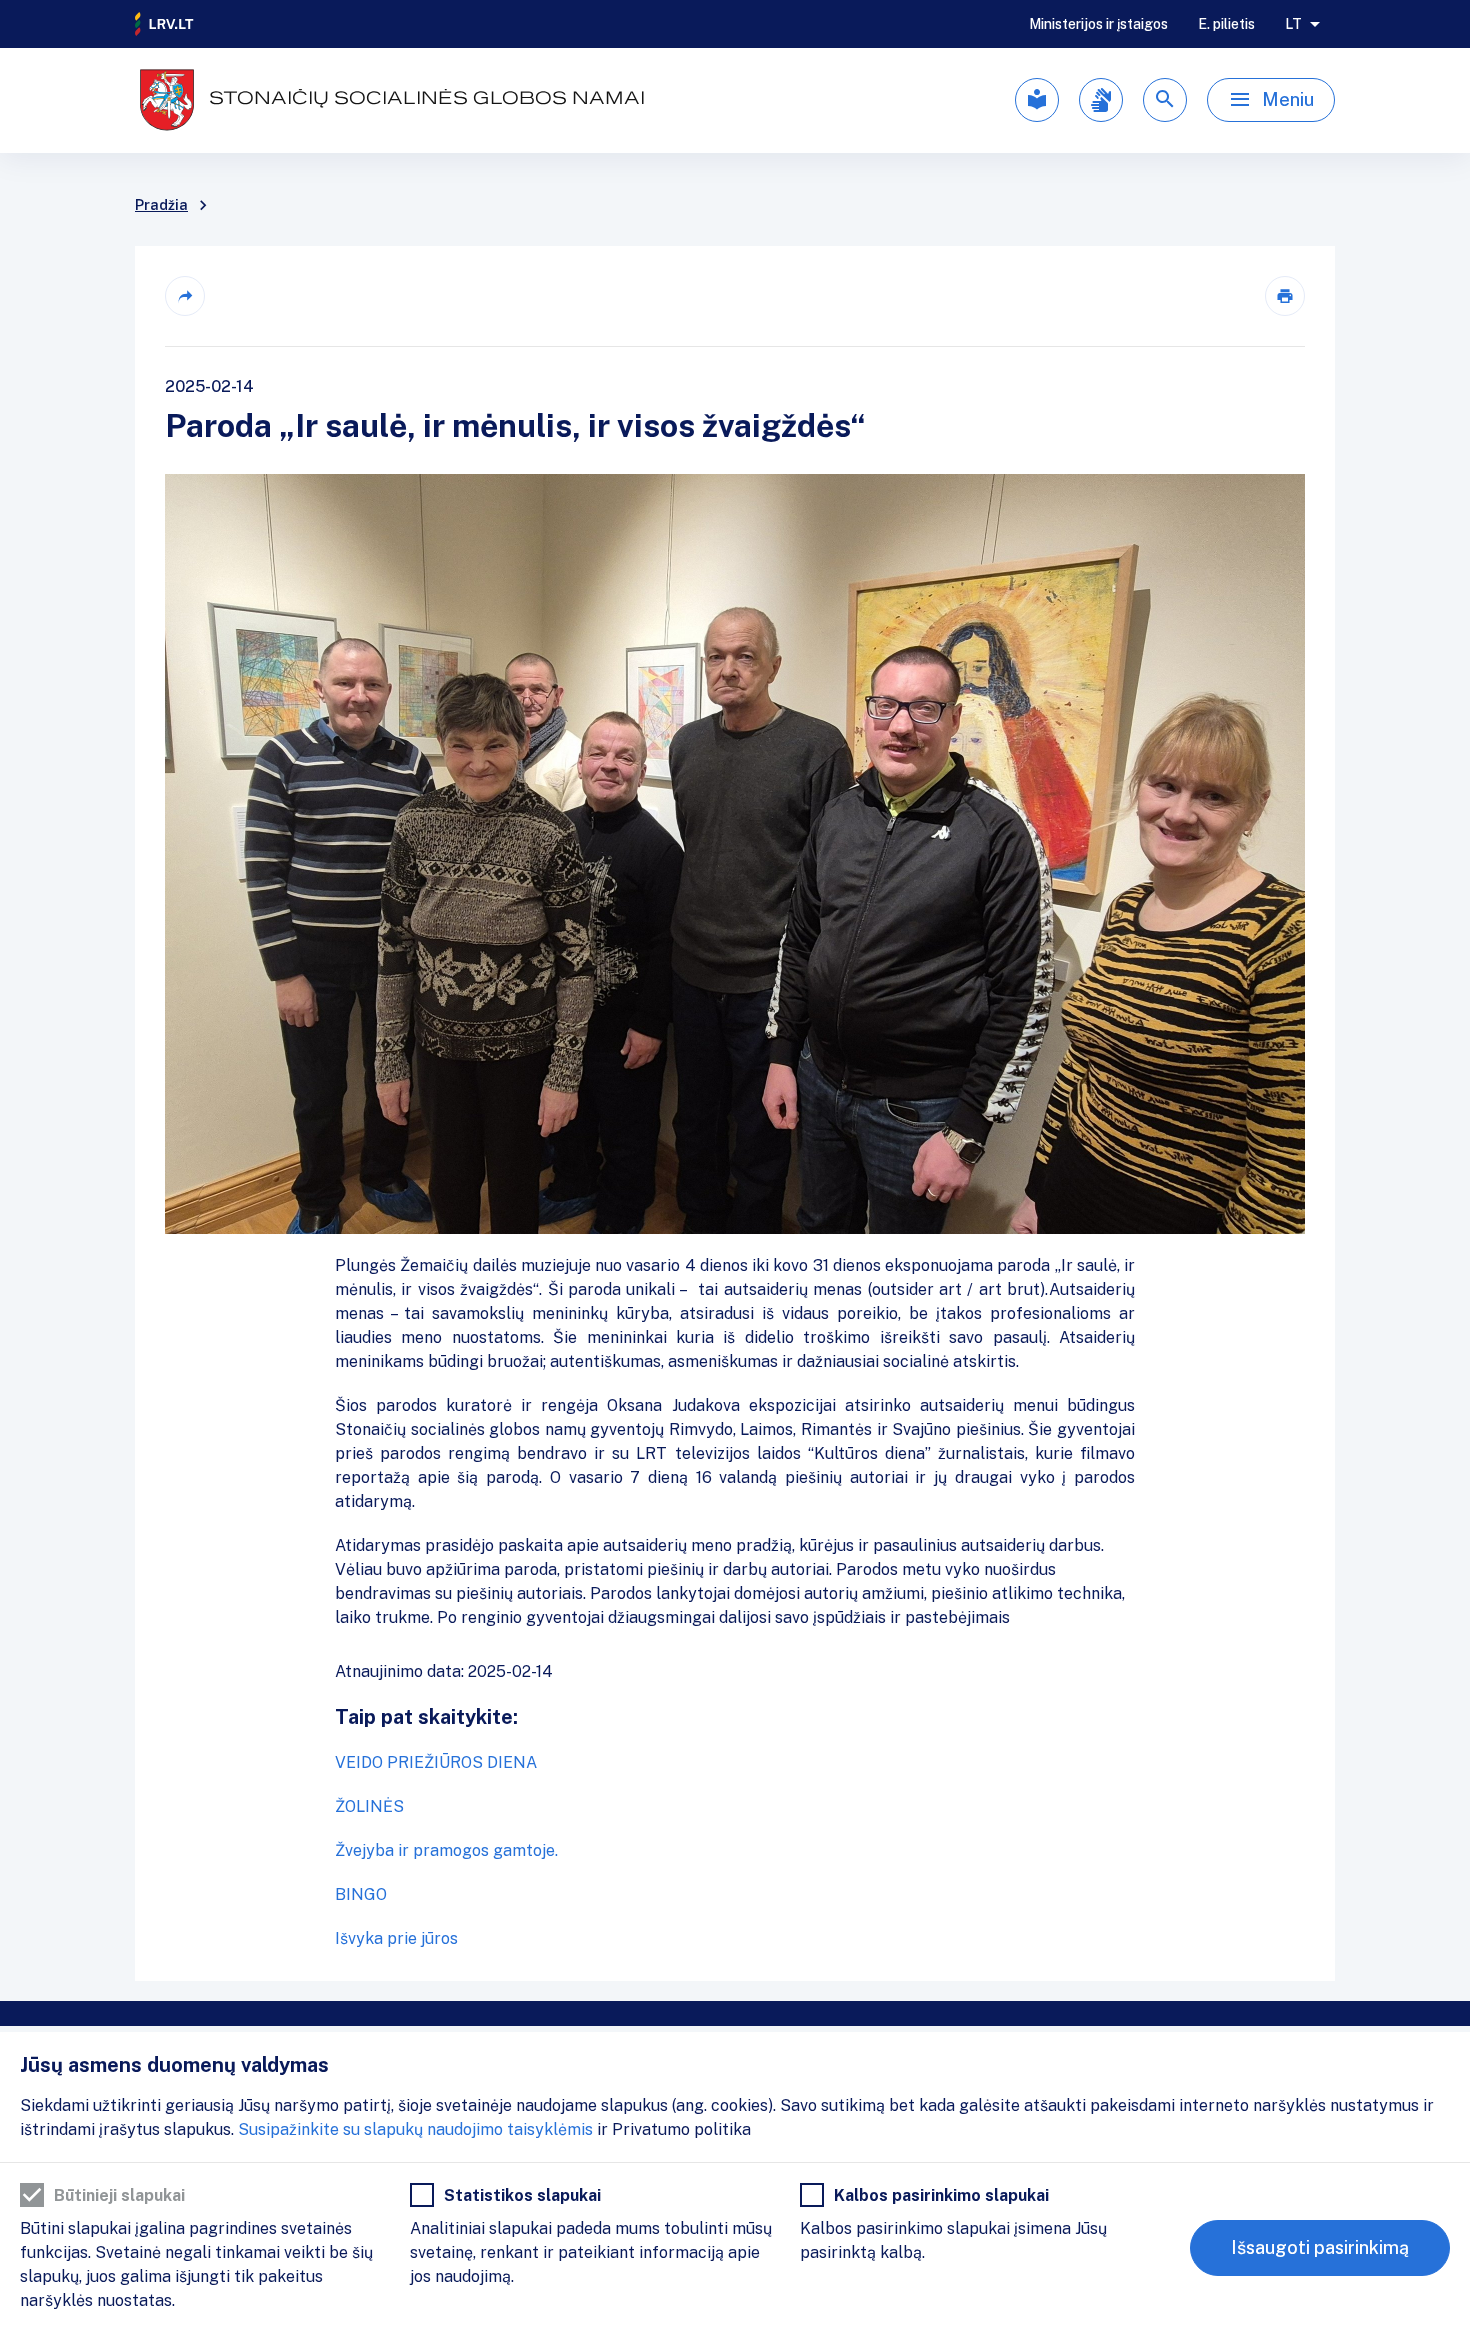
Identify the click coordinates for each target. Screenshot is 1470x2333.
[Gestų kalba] (1101, 100)
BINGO (361, 1894)
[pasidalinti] (185, 296)
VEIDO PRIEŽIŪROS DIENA (436, 1762)
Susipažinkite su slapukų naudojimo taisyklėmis (415, 2129)
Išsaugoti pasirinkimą (1320, 2247)
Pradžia (161, 205)
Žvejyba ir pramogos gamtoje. (446, 1850)
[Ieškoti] (1165, 100)
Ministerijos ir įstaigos (1098, 24)
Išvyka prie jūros (396, 1938)
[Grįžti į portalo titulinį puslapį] (165, 24)
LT (1293, 24)
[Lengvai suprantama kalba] (1037, 100)
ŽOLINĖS (369, 1806)
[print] (1285, 296)
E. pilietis (1226, 24)
